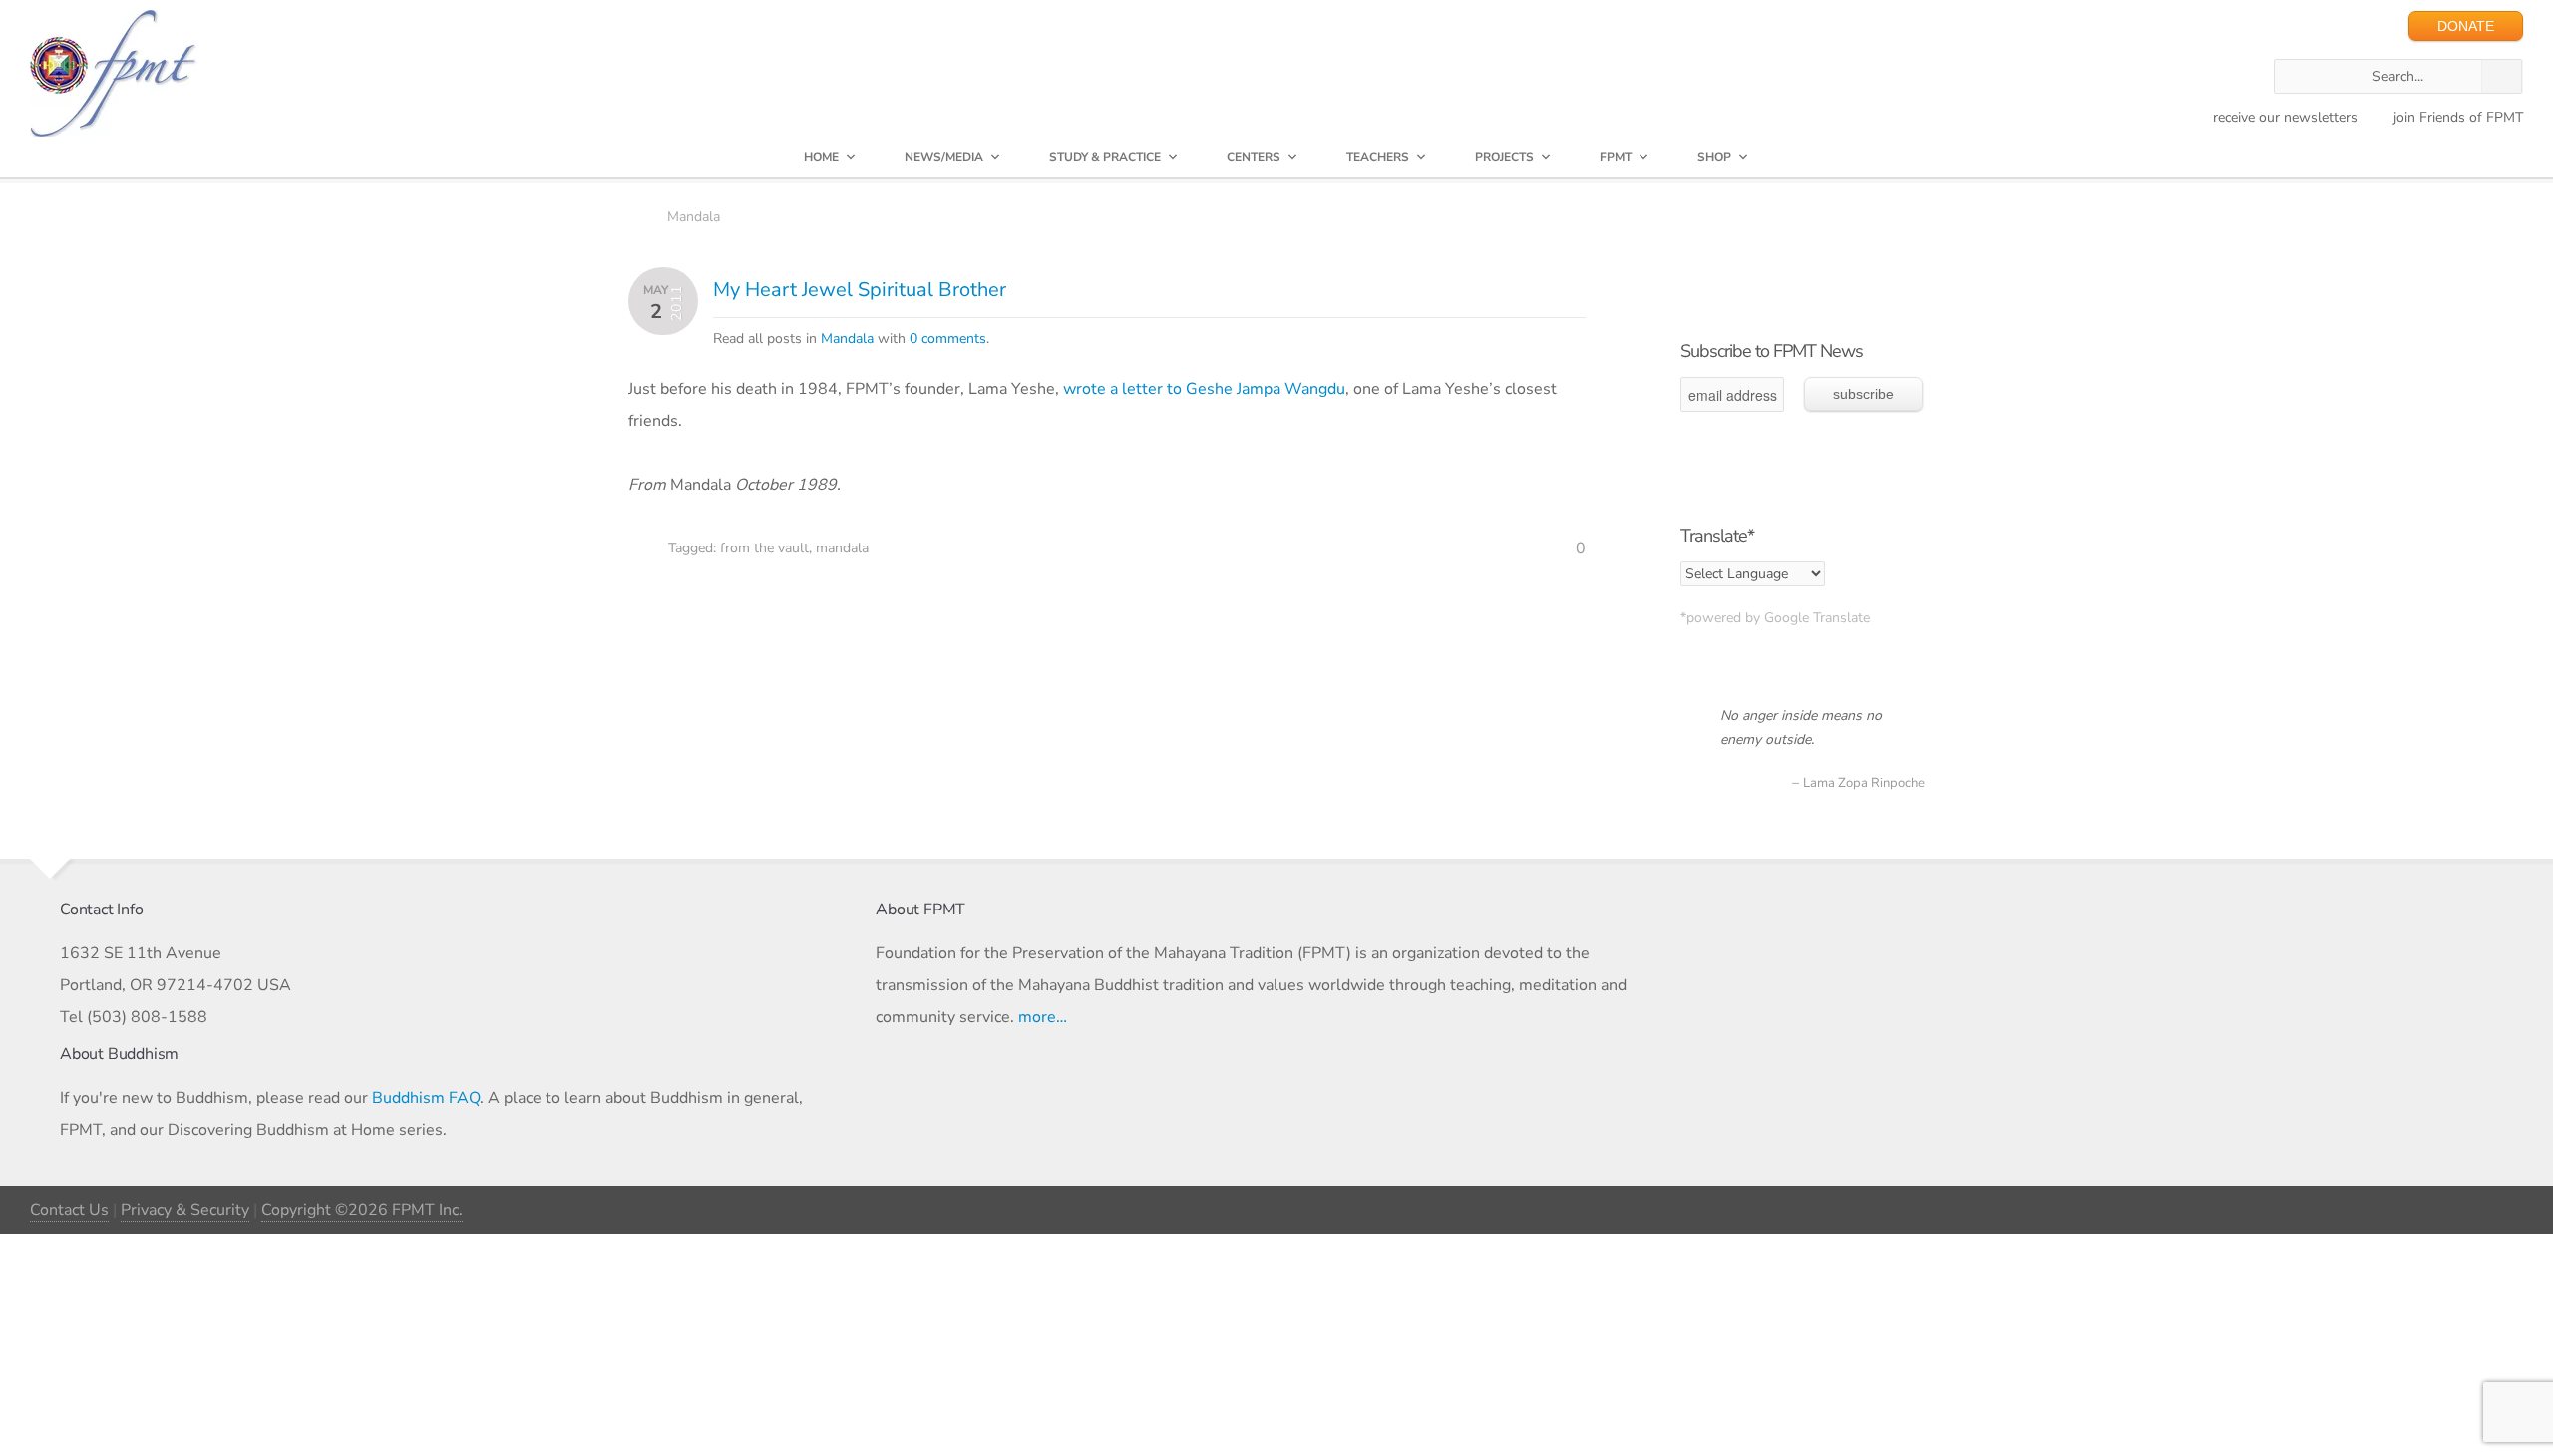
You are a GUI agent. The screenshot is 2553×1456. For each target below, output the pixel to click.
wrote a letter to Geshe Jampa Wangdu (1204, 389)
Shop (1714, 157)
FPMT (1616, 157)
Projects (1504, 157)
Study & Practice (1105, 157)
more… (1043, 1017)
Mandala (694, 217)
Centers (1254, 157)
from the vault (764, 548)
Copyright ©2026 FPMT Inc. (362, 1210)
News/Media (944, 157)
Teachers (1378, 157)
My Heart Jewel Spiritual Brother (860, 290)
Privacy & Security (185, 1210)
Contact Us (69, 1210)
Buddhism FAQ (426, 1098)
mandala (842, 548)
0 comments (948, 339)
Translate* (1717, 536)
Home (821, 157)
